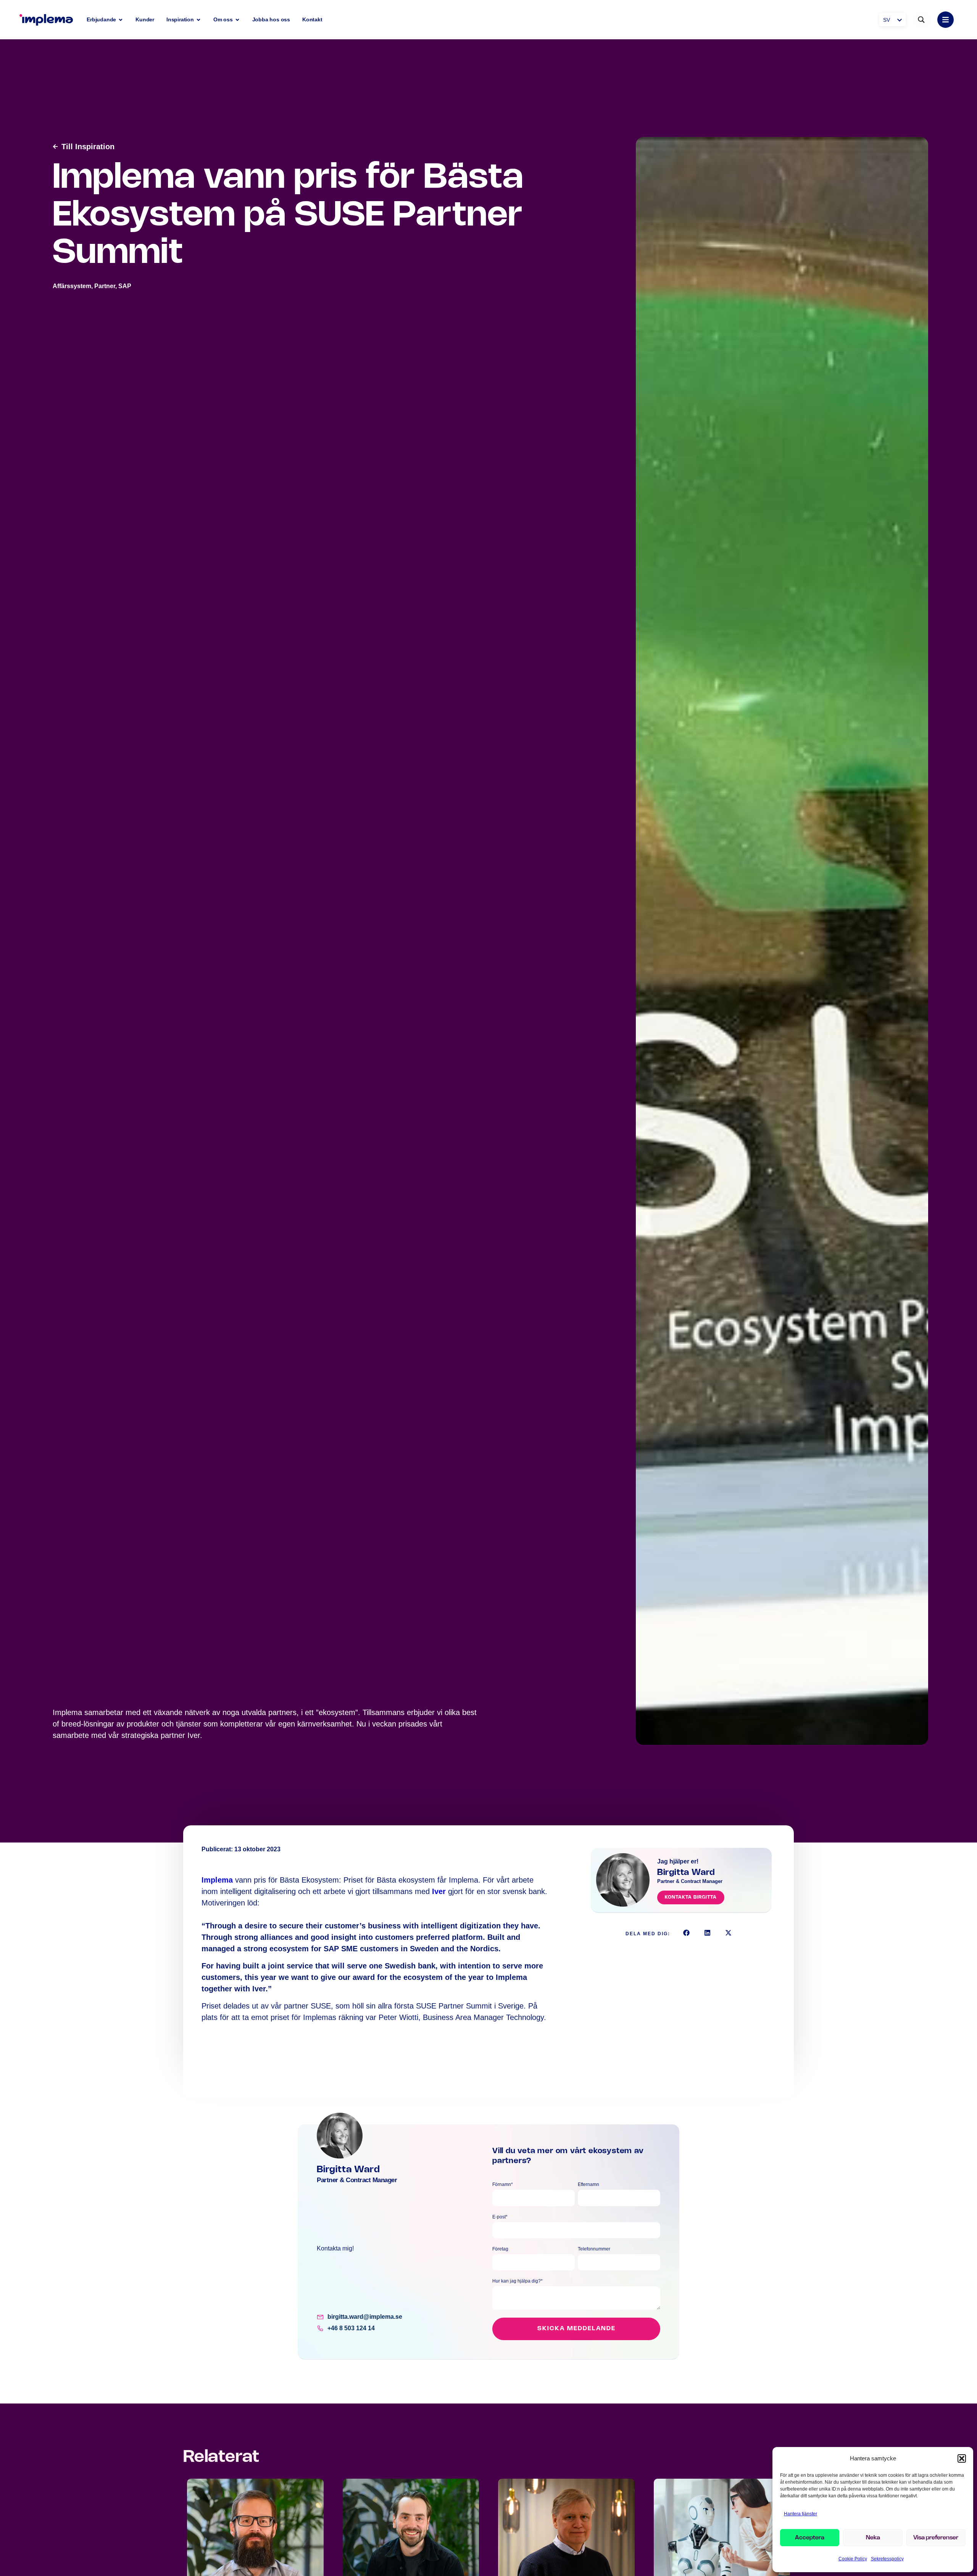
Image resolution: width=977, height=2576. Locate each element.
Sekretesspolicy (887, 2559)
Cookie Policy (853, 2559)
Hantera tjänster (800, 2514)
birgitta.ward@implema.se (365, 2317)
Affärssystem (72, 286)
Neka (873, 2538)
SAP (125, 286)
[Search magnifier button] (921, 20)
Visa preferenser (936, 2538)
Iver (440, 1891)
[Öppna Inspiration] (198, 20)
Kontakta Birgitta (691, 1897)
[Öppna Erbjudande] (121, 20)
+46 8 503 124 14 (351, 2328)
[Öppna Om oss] (237, 20)
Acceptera (810, 2538)
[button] (962, 2458)
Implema (218, 1880)
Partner (105, 286)
